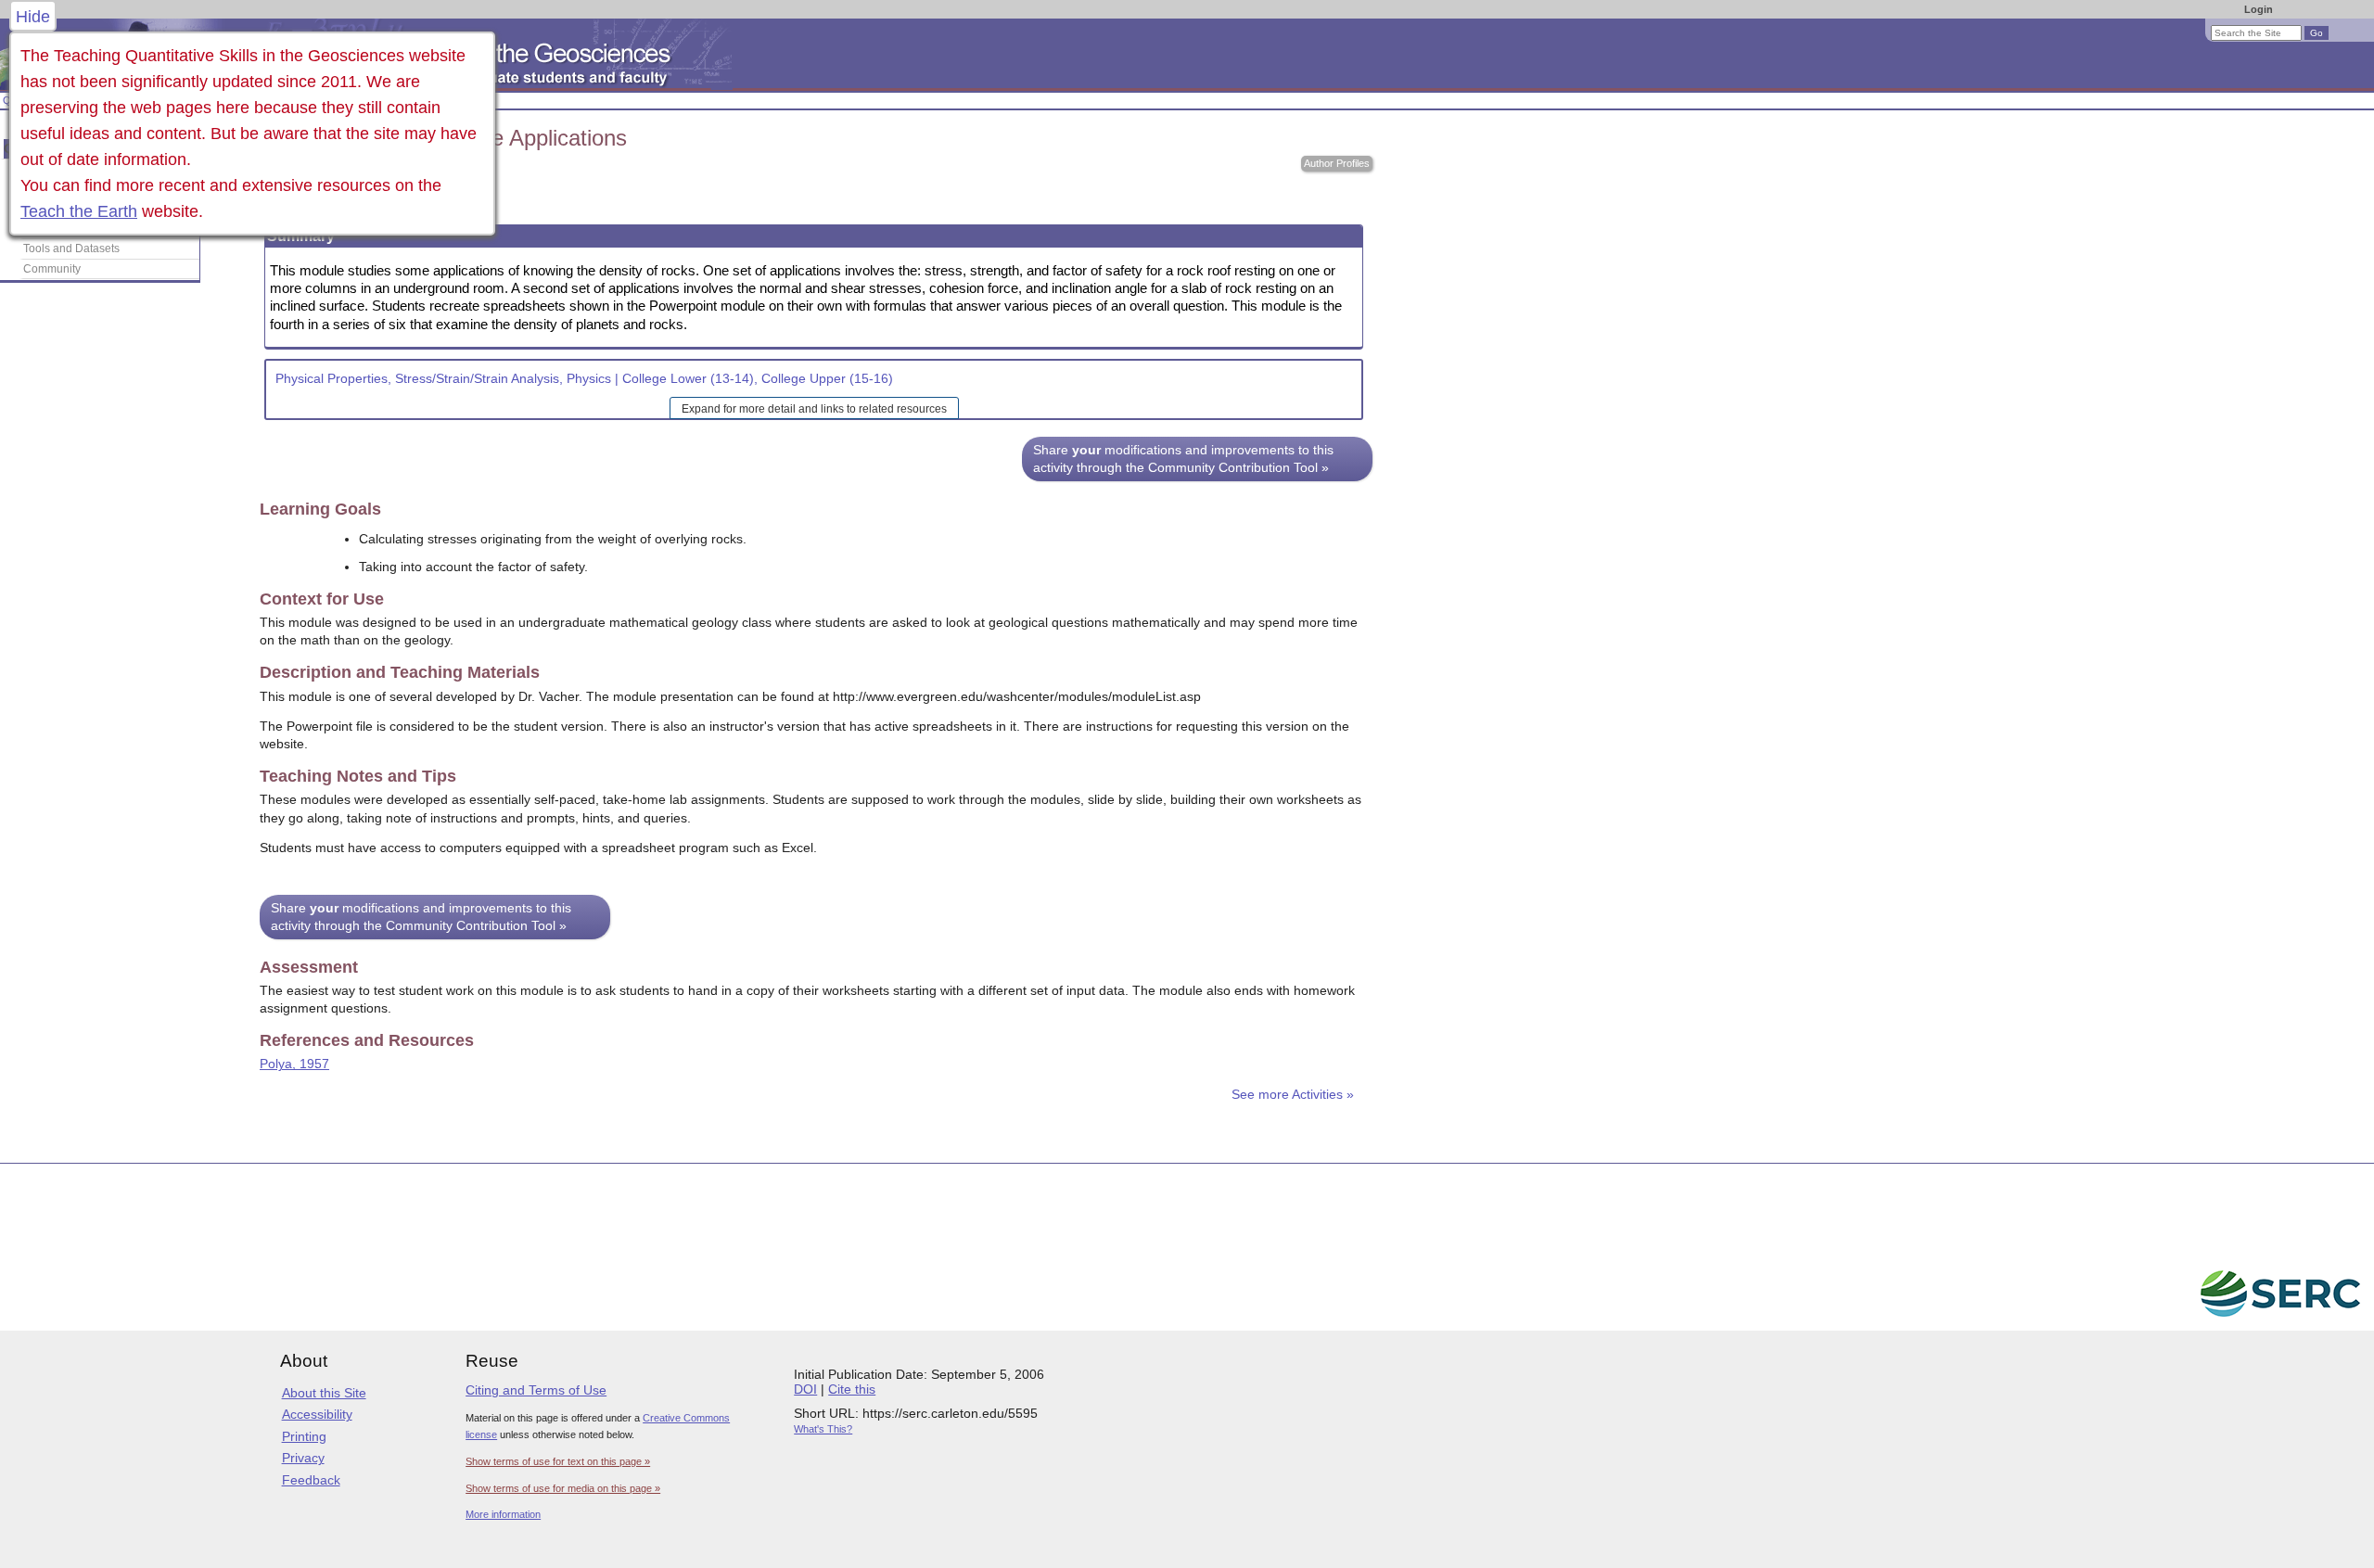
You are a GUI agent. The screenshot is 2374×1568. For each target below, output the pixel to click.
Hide (33, 17)
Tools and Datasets (71, 249)
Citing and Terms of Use (536, 1390)
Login (2259, 9)
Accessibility (317, 1414)
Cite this (852, 1389)
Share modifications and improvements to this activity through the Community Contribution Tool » (1183, 459)
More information (503, 1514)
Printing (304, 1436)
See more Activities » (1293, 1095)
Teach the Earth (79, 211)
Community (52, 269)
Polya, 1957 (294, 1064)
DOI (805, 1389)
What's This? (823, 1429)
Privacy (303, 1458)
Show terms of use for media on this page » (563, 1488)
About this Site (324, 1393)
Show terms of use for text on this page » (558, 1461)
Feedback (311, 1480)
